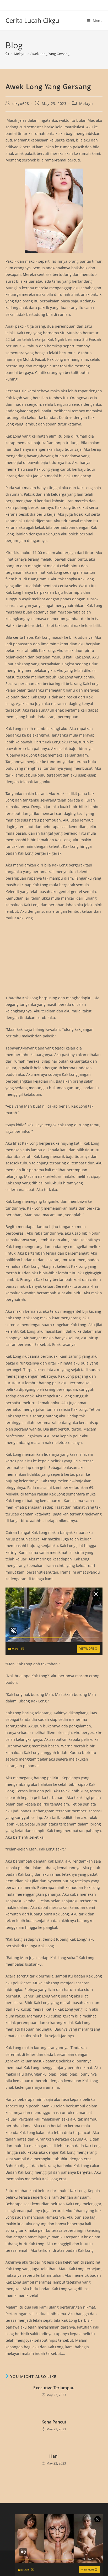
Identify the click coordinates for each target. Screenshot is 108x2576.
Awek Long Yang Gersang (50, 54)
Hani (54, 2456)
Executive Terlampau (54, 2388)
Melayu (86, 103)
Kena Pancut (54, 2422)
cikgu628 (21, 103)
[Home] (7, 54)
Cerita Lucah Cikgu (32, 20)
